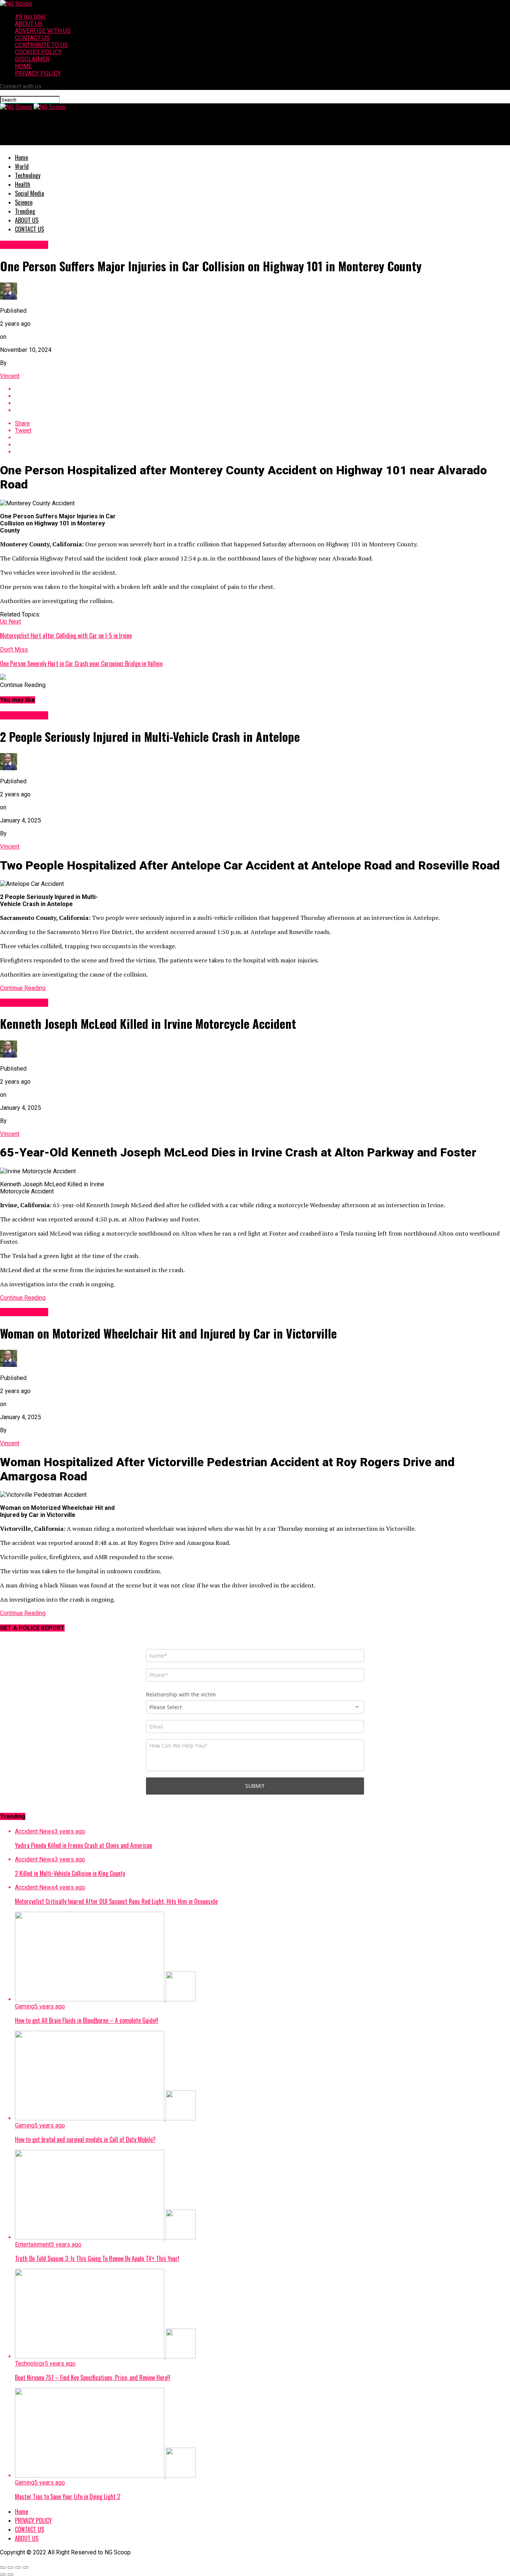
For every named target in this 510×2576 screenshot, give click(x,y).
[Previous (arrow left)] (3, 2575)
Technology (28, 175)
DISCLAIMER (32, 59)
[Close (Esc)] (3, 2567)
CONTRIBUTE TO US (41, 45)
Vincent (10, 376)
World (22, 166)
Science (24, 202)
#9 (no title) (30, 17)
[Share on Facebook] (262, 389)
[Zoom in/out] (25, 2567)
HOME (23, 66)
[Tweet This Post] (262, 396)
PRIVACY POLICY (38, 73)
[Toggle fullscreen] (18, 2567)
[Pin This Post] (262, 403)
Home (21, 157)
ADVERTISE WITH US (43, 31)
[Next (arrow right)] (10, 2575)
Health (23, 184)
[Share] (10, 2567)
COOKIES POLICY (38, 52)
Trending (25, 211)
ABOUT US (29, 24)
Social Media (29, 193)
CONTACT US (32, 38)
